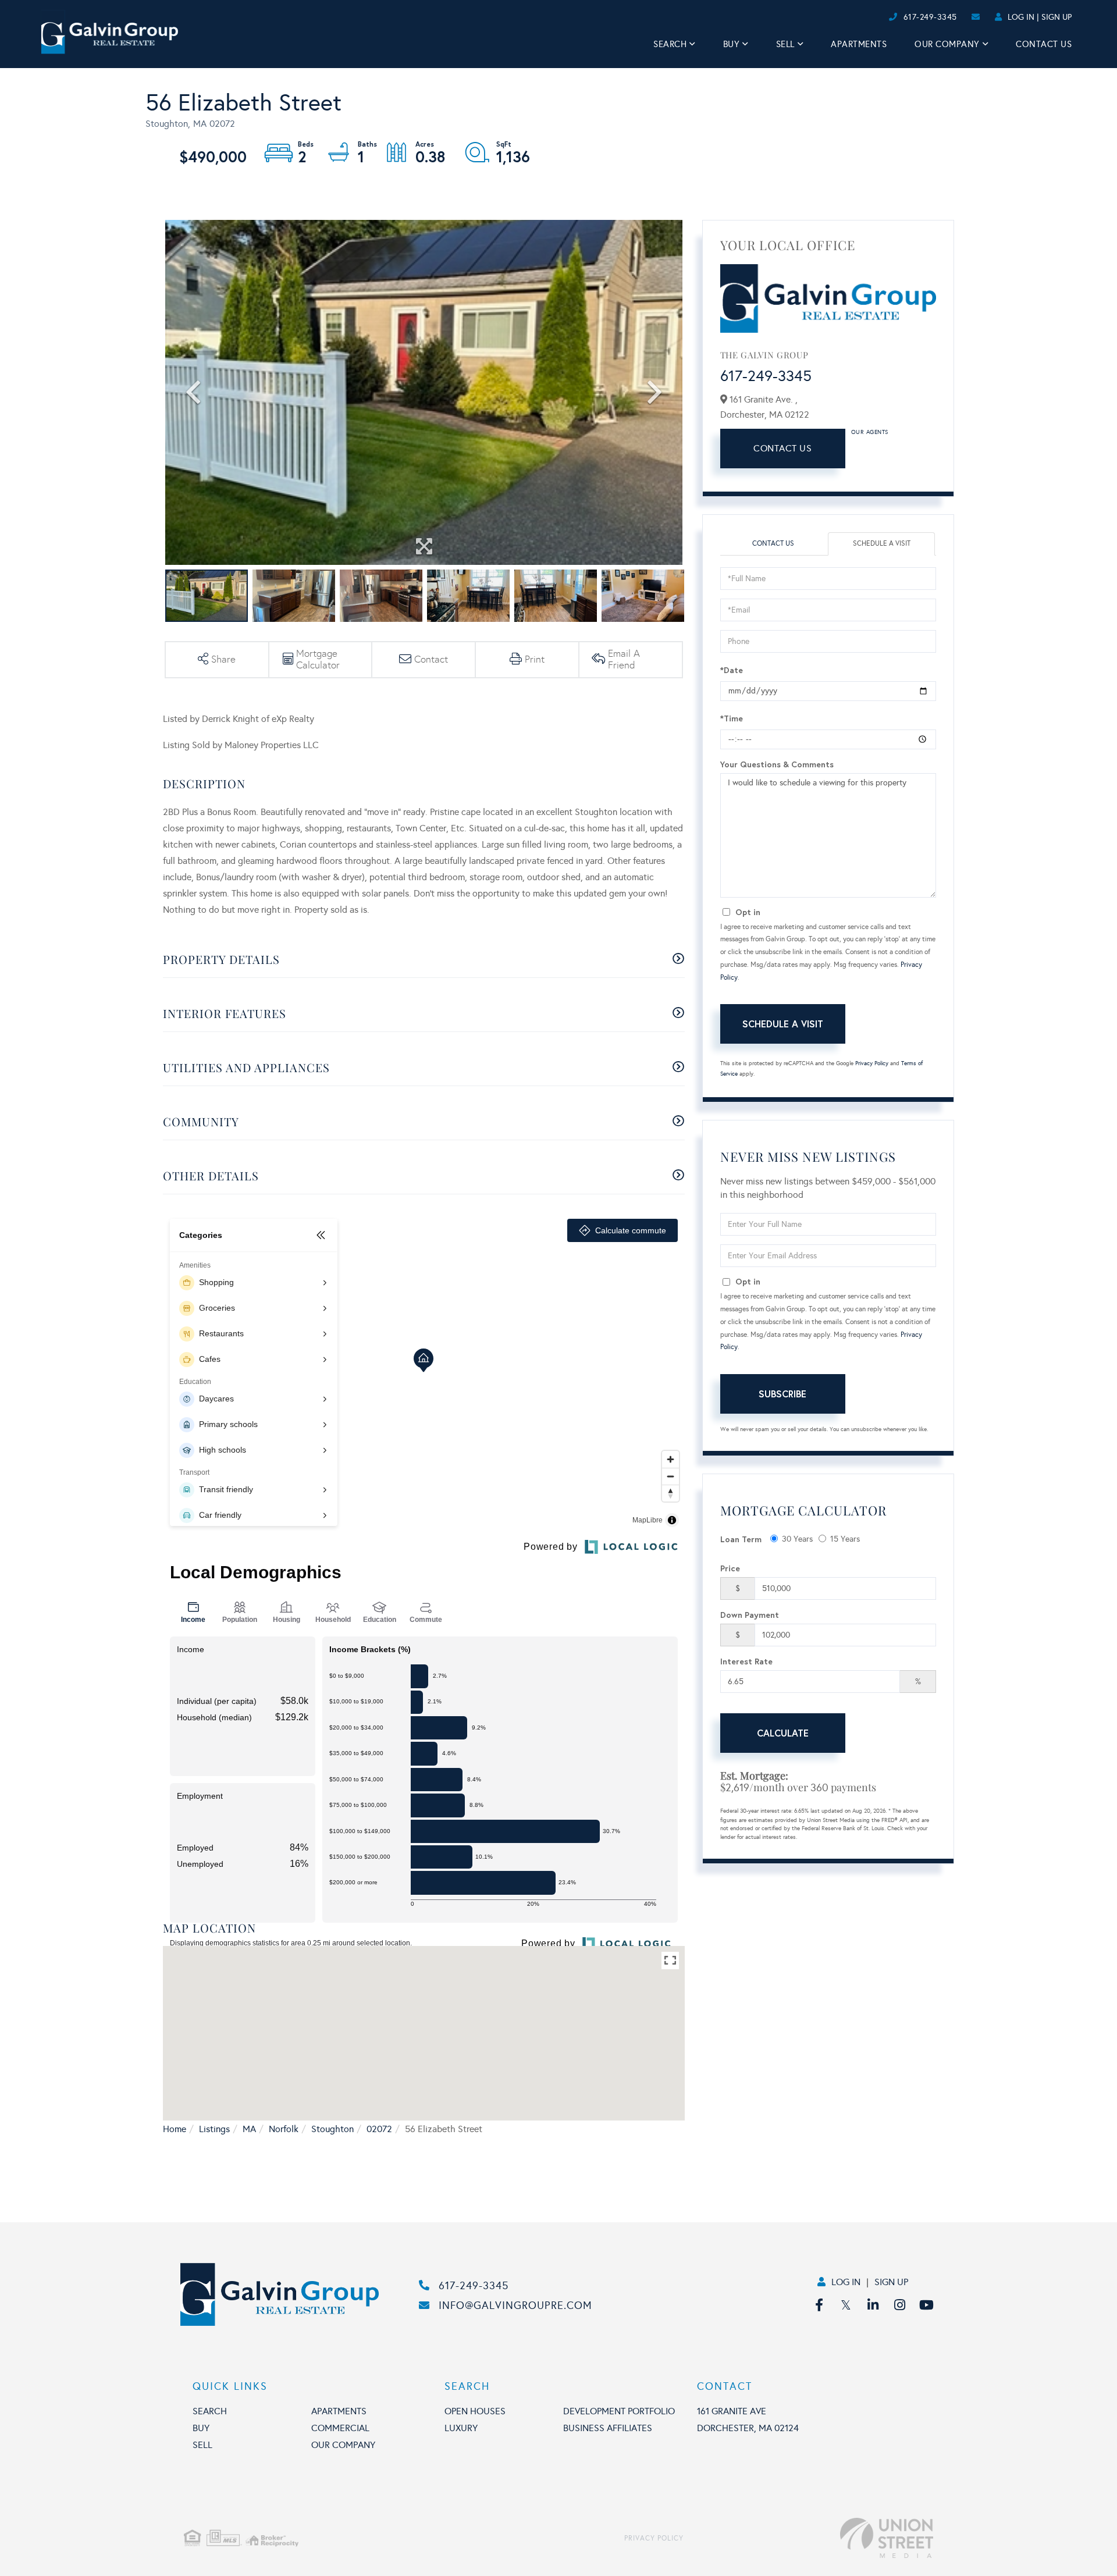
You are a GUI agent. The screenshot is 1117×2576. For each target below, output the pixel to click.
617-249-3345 (930, 17)
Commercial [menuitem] (340, 2428)
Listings (214, 2129)
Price (730, 1568)
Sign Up (1056, 17)
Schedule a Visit (882, 543)
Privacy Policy (872, 1063)
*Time (732, 718)
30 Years (797, 1539)
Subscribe (782, 1394)
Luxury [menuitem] (461, 2428)
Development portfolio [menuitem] (619, 2411)
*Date (732, 670)
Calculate (783, 1733)
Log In (1021, 17)
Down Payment (750, 1615)
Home (175, 2129)
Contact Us (782, 448)
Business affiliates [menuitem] (608, 2428)
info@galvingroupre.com (515, 2305)
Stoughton (332, 2129)
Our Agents (870, 432)
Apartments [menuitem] (859, 44)
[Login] (885, 17)
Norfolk (284, 2129)
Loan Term (741, 1539)
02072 (379, 2129)
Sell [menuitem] (785, 44)
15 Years (845, 1539)
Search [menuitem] (670, 44)
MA (249, 2129)
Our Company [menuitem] (947, 44)
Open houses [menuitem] (475, 2411)
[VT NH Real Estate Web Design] (808, 2538)
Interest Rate (746, 1661)
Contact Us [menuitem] (1044, 44)
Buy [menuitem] (732, 44)
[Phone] (867, 17)
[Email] (876, 17)
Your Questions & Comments (777, 764)
